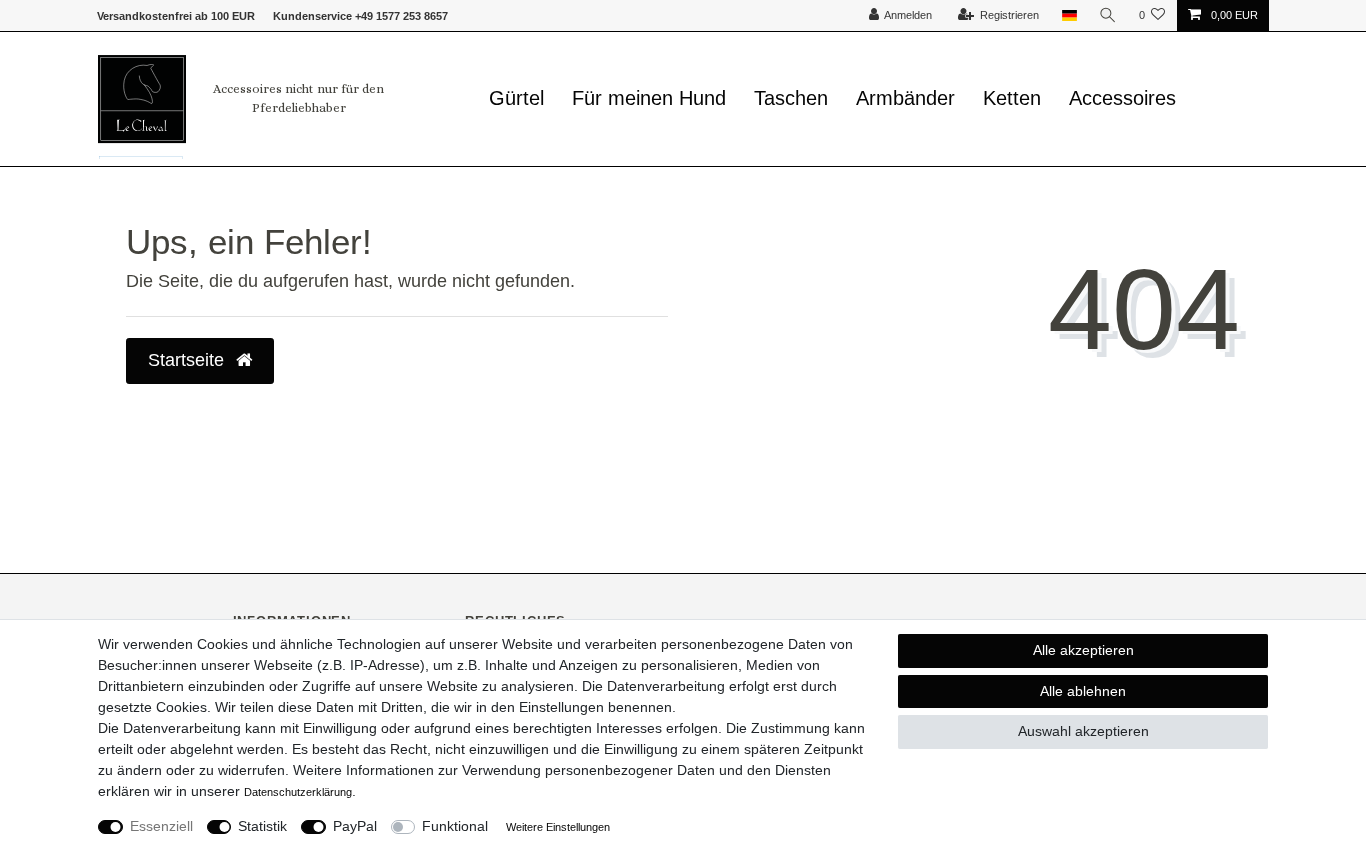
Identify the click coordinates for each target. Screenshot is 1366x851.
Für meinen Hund (649, 98)
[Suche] (1108, 15)
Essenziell (161, 826)
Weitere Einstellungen (558, 827)
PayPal (355, 826)
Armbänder (905, 98)
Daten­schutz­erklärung (298, 792)
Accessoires (1122, 98)
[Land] (1068, 15)
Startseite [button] (188, 360)
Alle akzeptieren (1083, 650)
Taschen (791, 98)
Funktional (455, 826)
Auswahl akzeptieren (1083, 731)
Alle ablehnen (1083, 691)
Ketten (1012, 98)
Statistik (262, 826)
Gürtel (516, 98)
